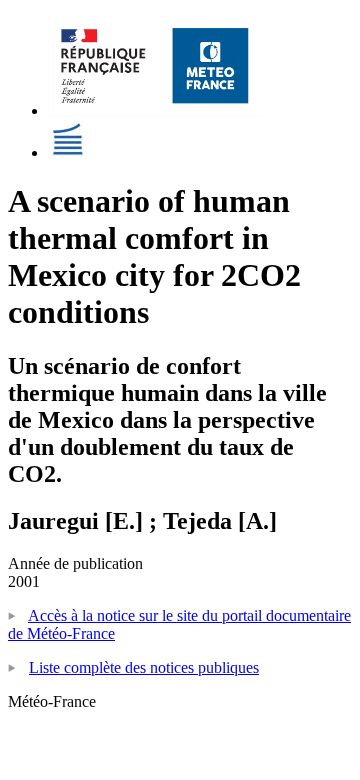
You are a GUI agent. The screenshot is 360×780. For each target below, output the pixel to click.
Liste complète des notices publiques (144, 667)
